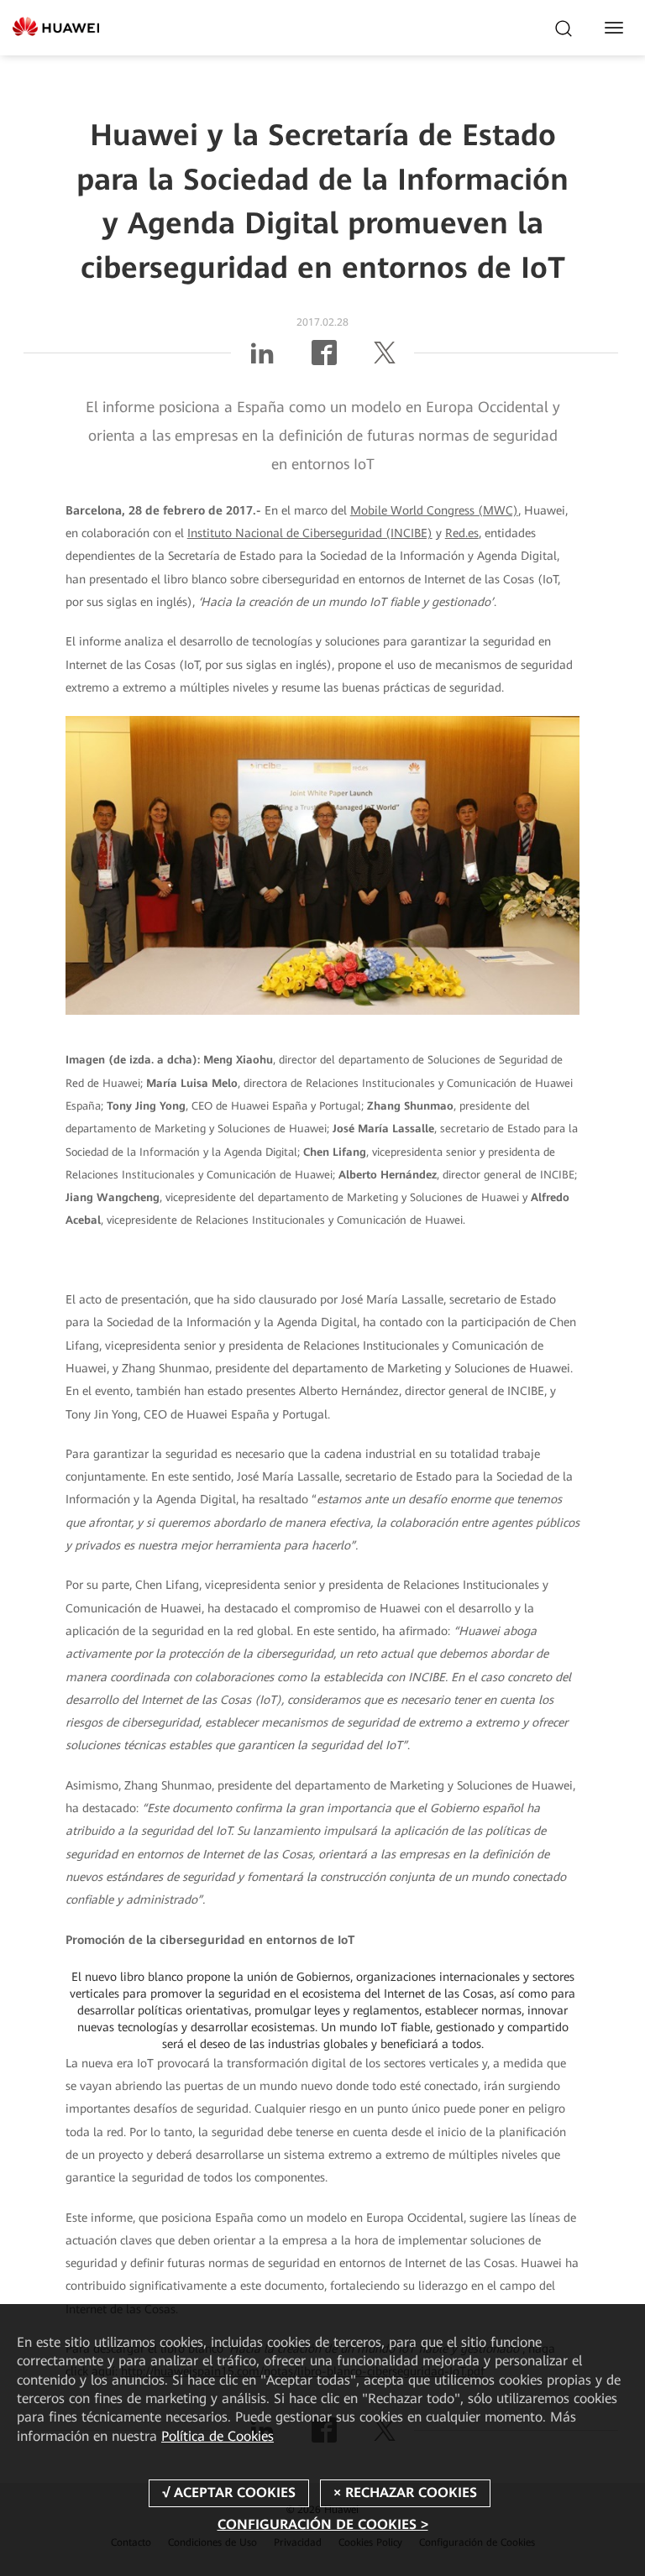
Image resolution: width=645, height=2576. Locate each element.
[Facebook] (324, 359)
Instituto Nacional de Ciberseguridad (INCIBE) (310, 533)
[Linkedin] (262, 359)
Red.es (462, 533)
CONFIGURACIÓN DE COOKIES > (323, 2524)
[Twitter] (385, 359)
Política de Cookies (218, 2436)
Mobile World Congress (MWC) (434, 510)
